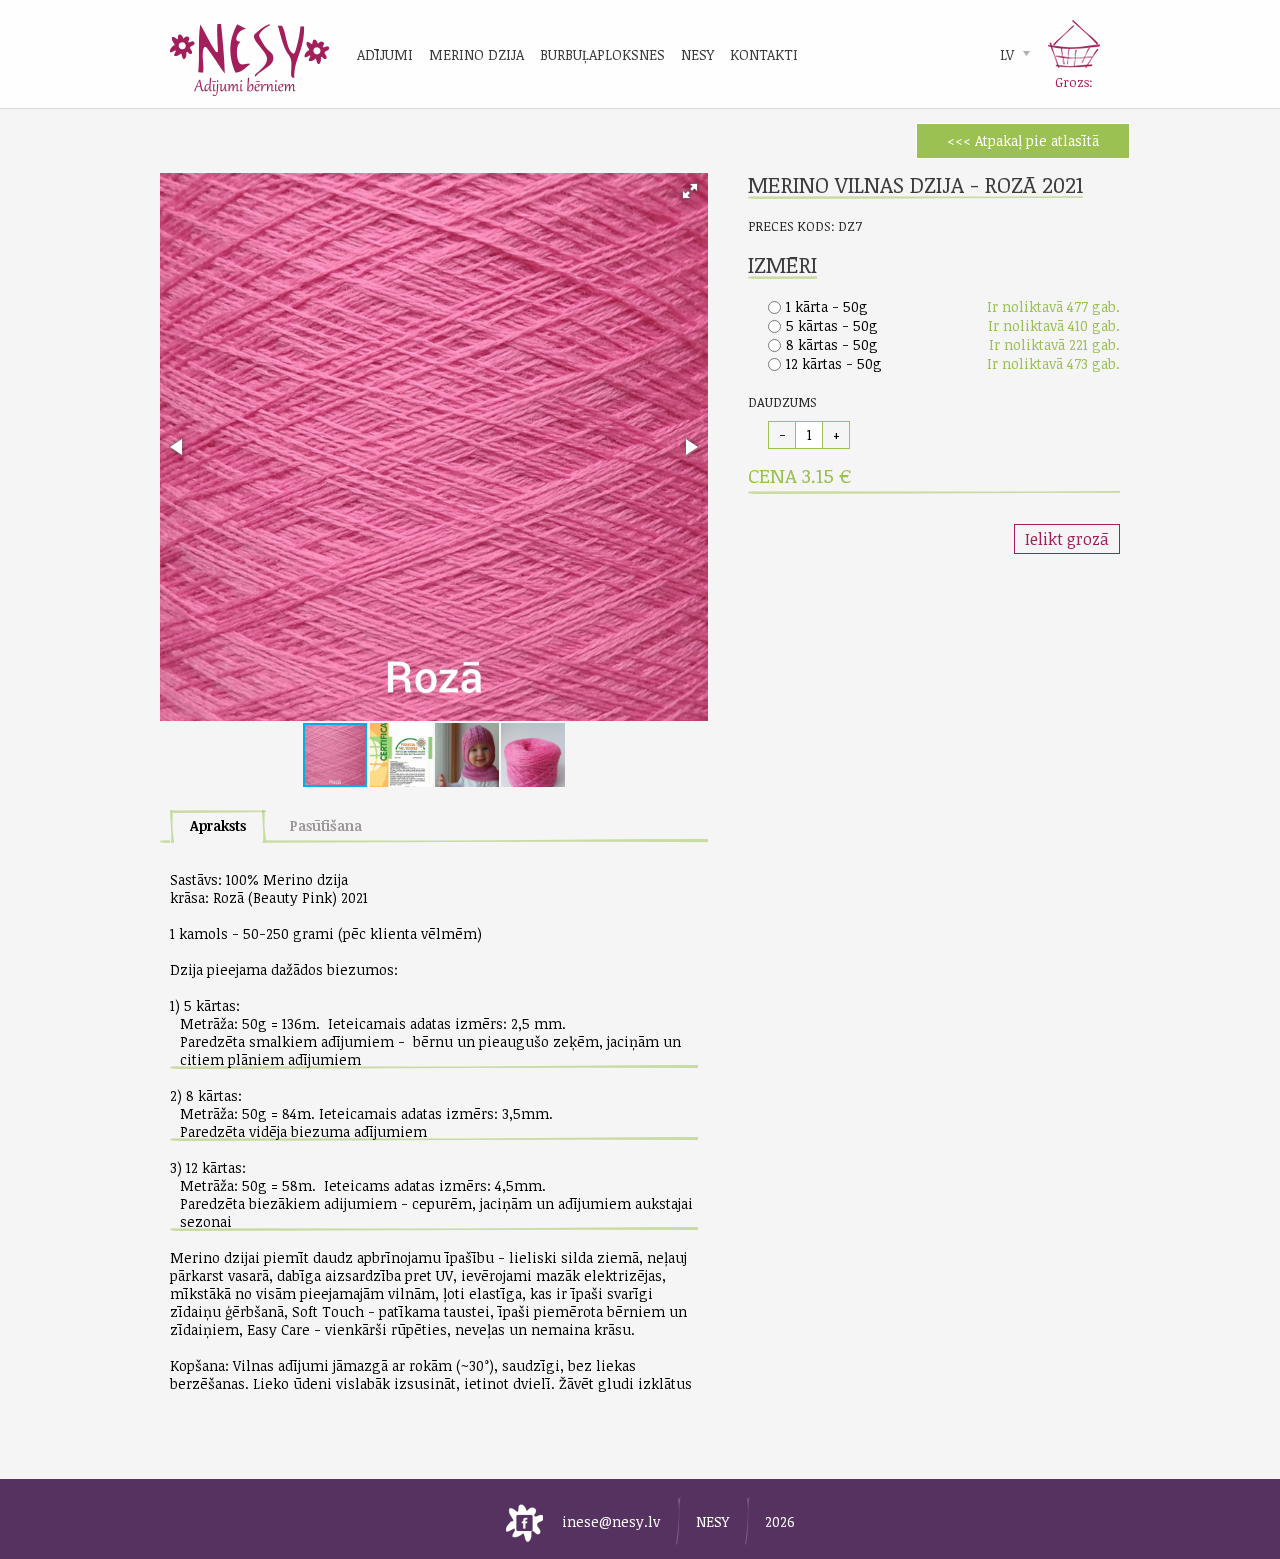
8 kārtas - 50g (832, 344)
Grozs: (1074, 82)
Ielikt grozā (1067, 539)
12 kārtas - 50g (834, 363)
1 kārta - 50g (827, 306)
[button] (690, 191)
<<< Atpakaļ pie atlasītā (1023, 140)
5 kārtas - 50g (832, 325)
